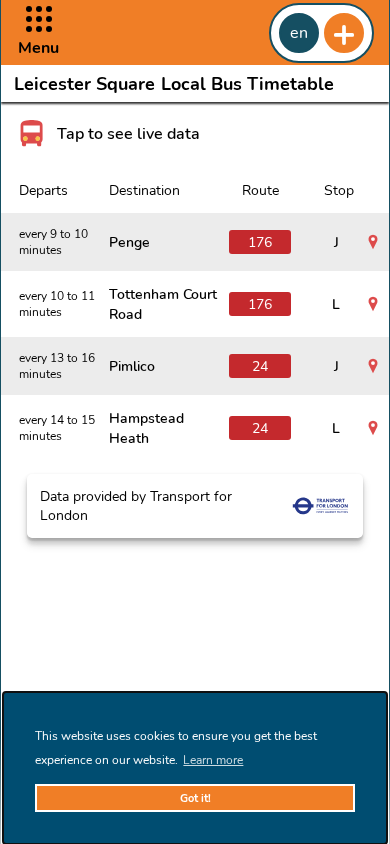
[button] (38, 32)
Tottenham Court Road (163, 304)
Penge (129, 242)
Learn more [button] (213, 760)
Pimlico (132, 366)
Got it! (195, 798)
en (299, 33)
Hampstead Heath (146, 428)
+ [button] (344, 33)
